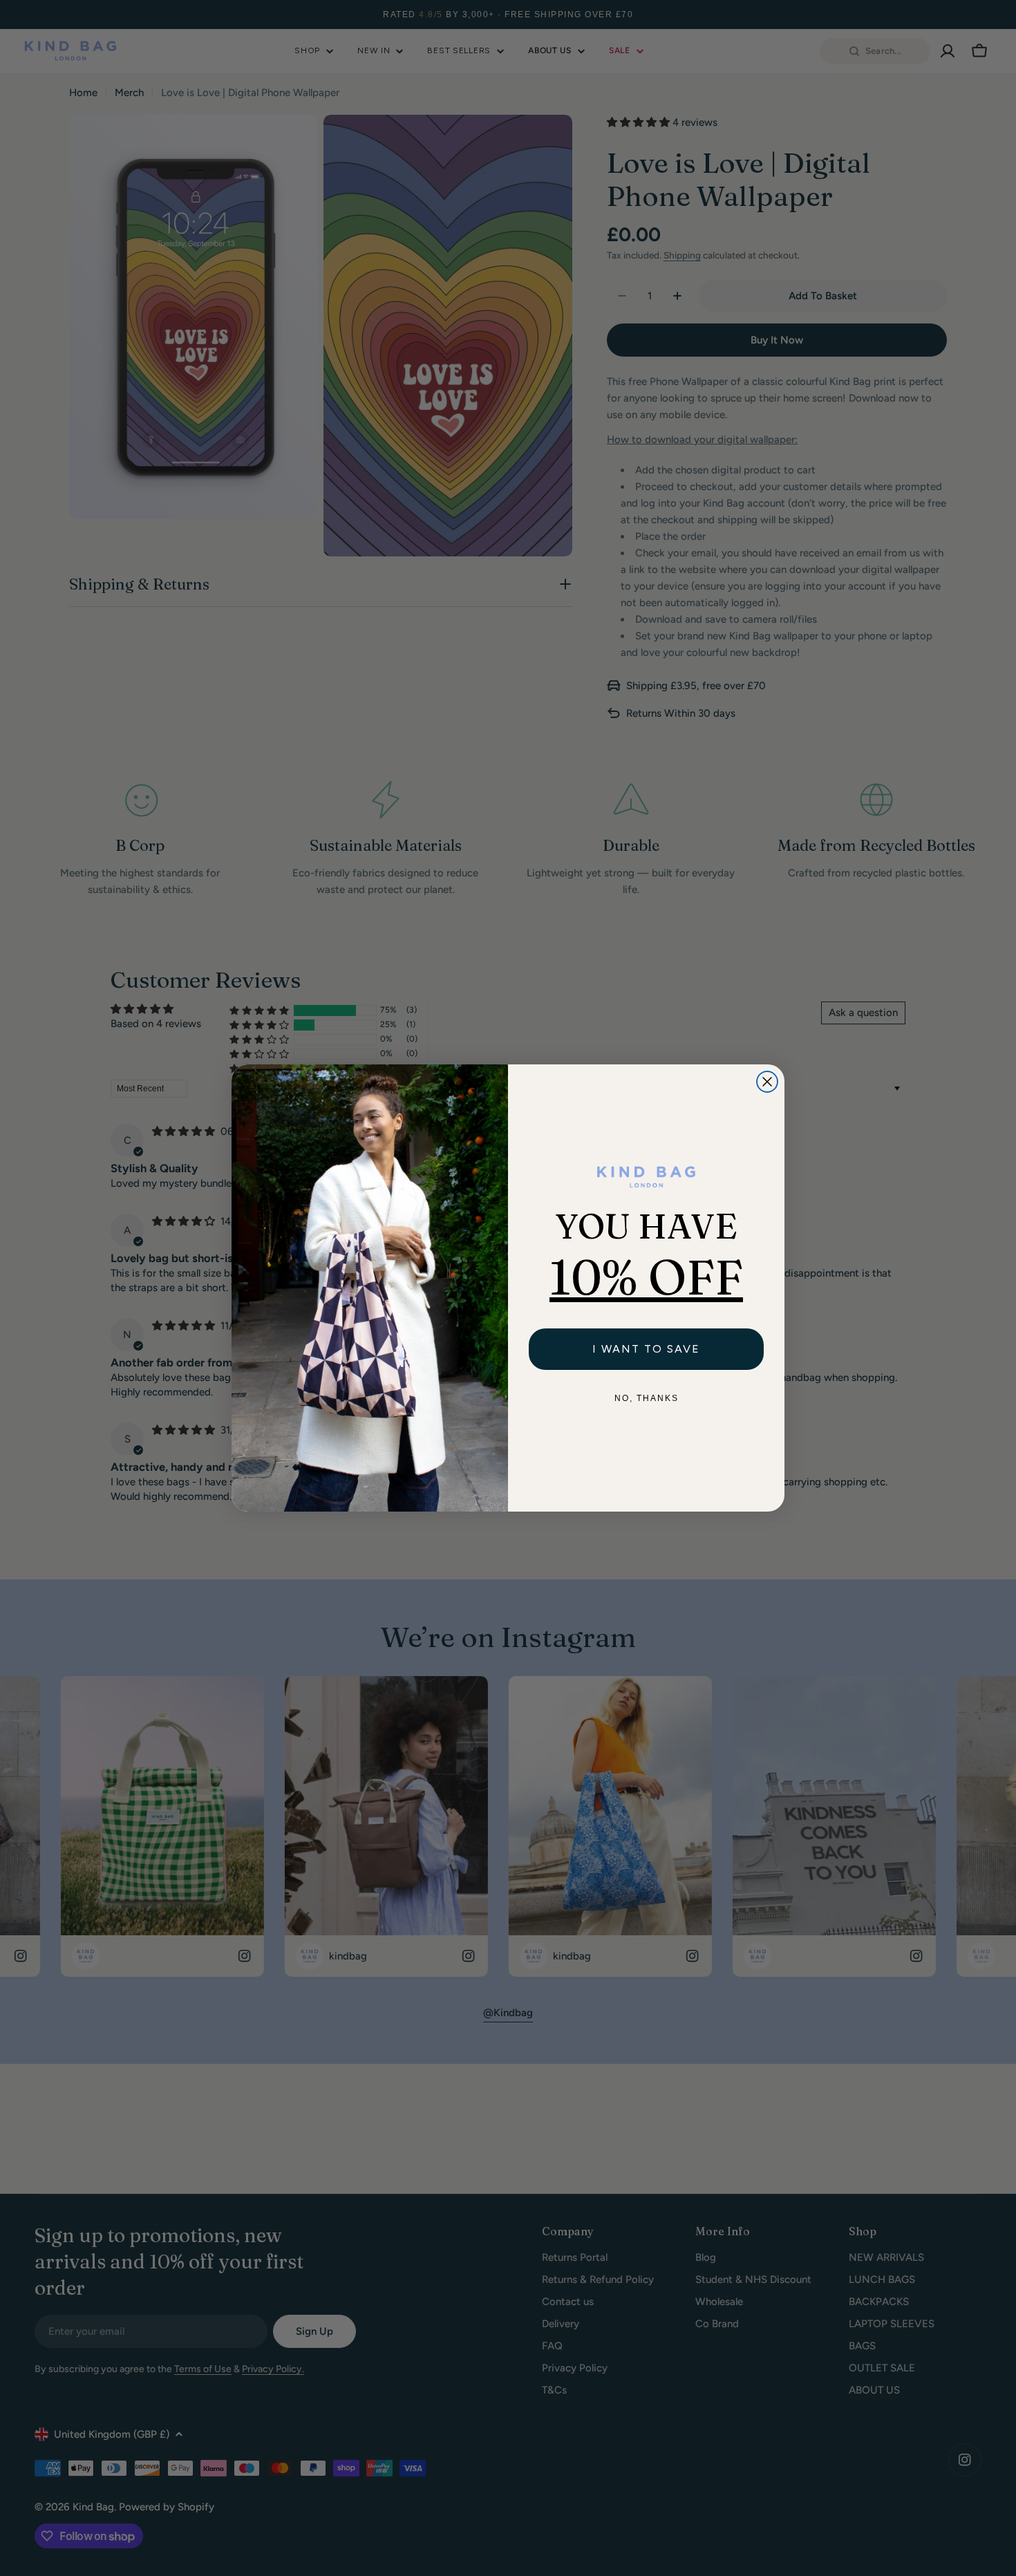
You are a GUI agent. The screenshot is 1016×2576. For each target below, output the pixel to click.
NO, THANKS (647, 1398)
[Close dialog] (767, 1082)
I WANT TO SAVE (646, 1349)
